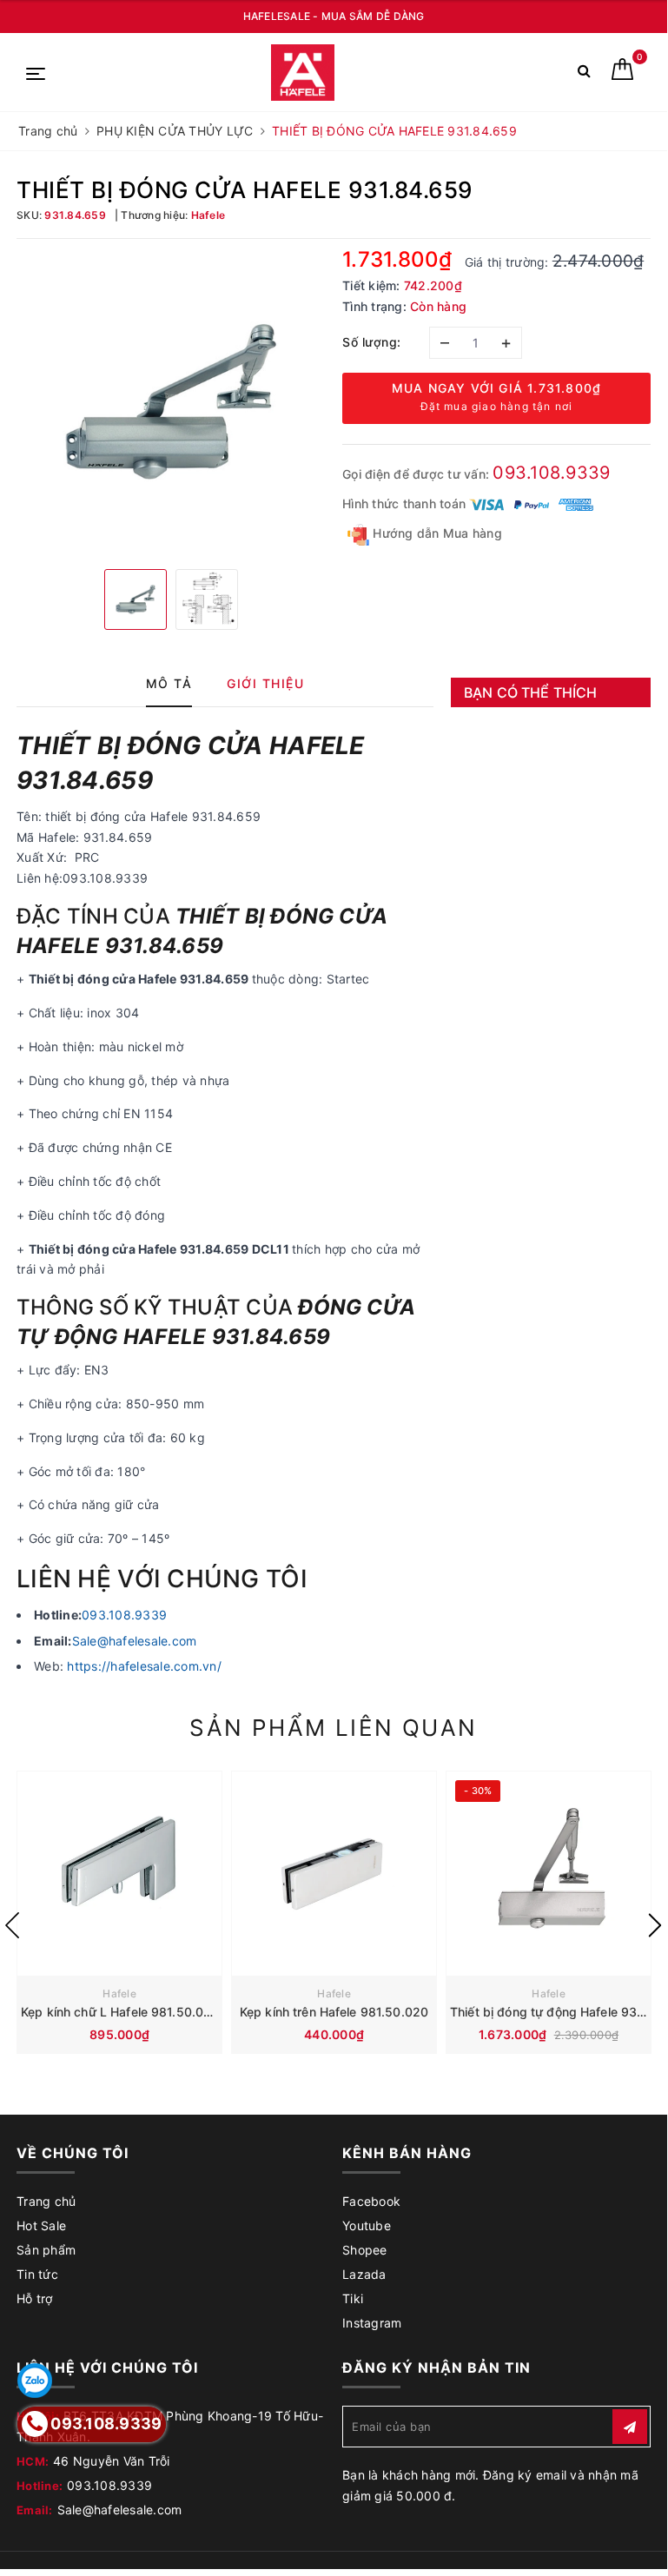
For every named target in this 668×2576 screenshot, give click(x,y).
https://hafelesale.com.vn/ (144, 1666)
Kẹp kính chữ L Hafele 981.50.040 (120, 2012)
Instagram (372, 2323)
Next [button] (655, 1925)
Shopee (365, 2250)
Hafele (119, 1993)
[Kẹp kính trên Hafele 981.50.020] (334, 1874)
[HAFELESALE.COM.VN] (303, 73)
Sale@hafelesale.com (135, 1641)
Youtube (367, 2225)
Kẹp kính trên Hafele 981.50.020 (334, 2012)
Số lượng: (372, 342)
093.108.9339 (551, 473)
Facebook (371, 2201)
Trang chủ (46, 2201)
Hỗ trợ (35, 2298)
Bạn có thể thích (531, 692)
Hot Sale (41, 2225)
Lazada (364, 2274)
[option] (171, 402)
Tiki (353, 2298)
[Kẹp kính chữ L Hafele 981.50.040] (119, 1874)
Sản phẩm (46, 2250)
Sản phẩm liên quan (333, 1728)
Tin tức (37, 2274)
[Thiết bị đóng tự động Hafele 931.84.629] (549, 1874)
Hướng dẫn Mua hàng (436, 533)
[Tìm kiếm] (584, 74)
